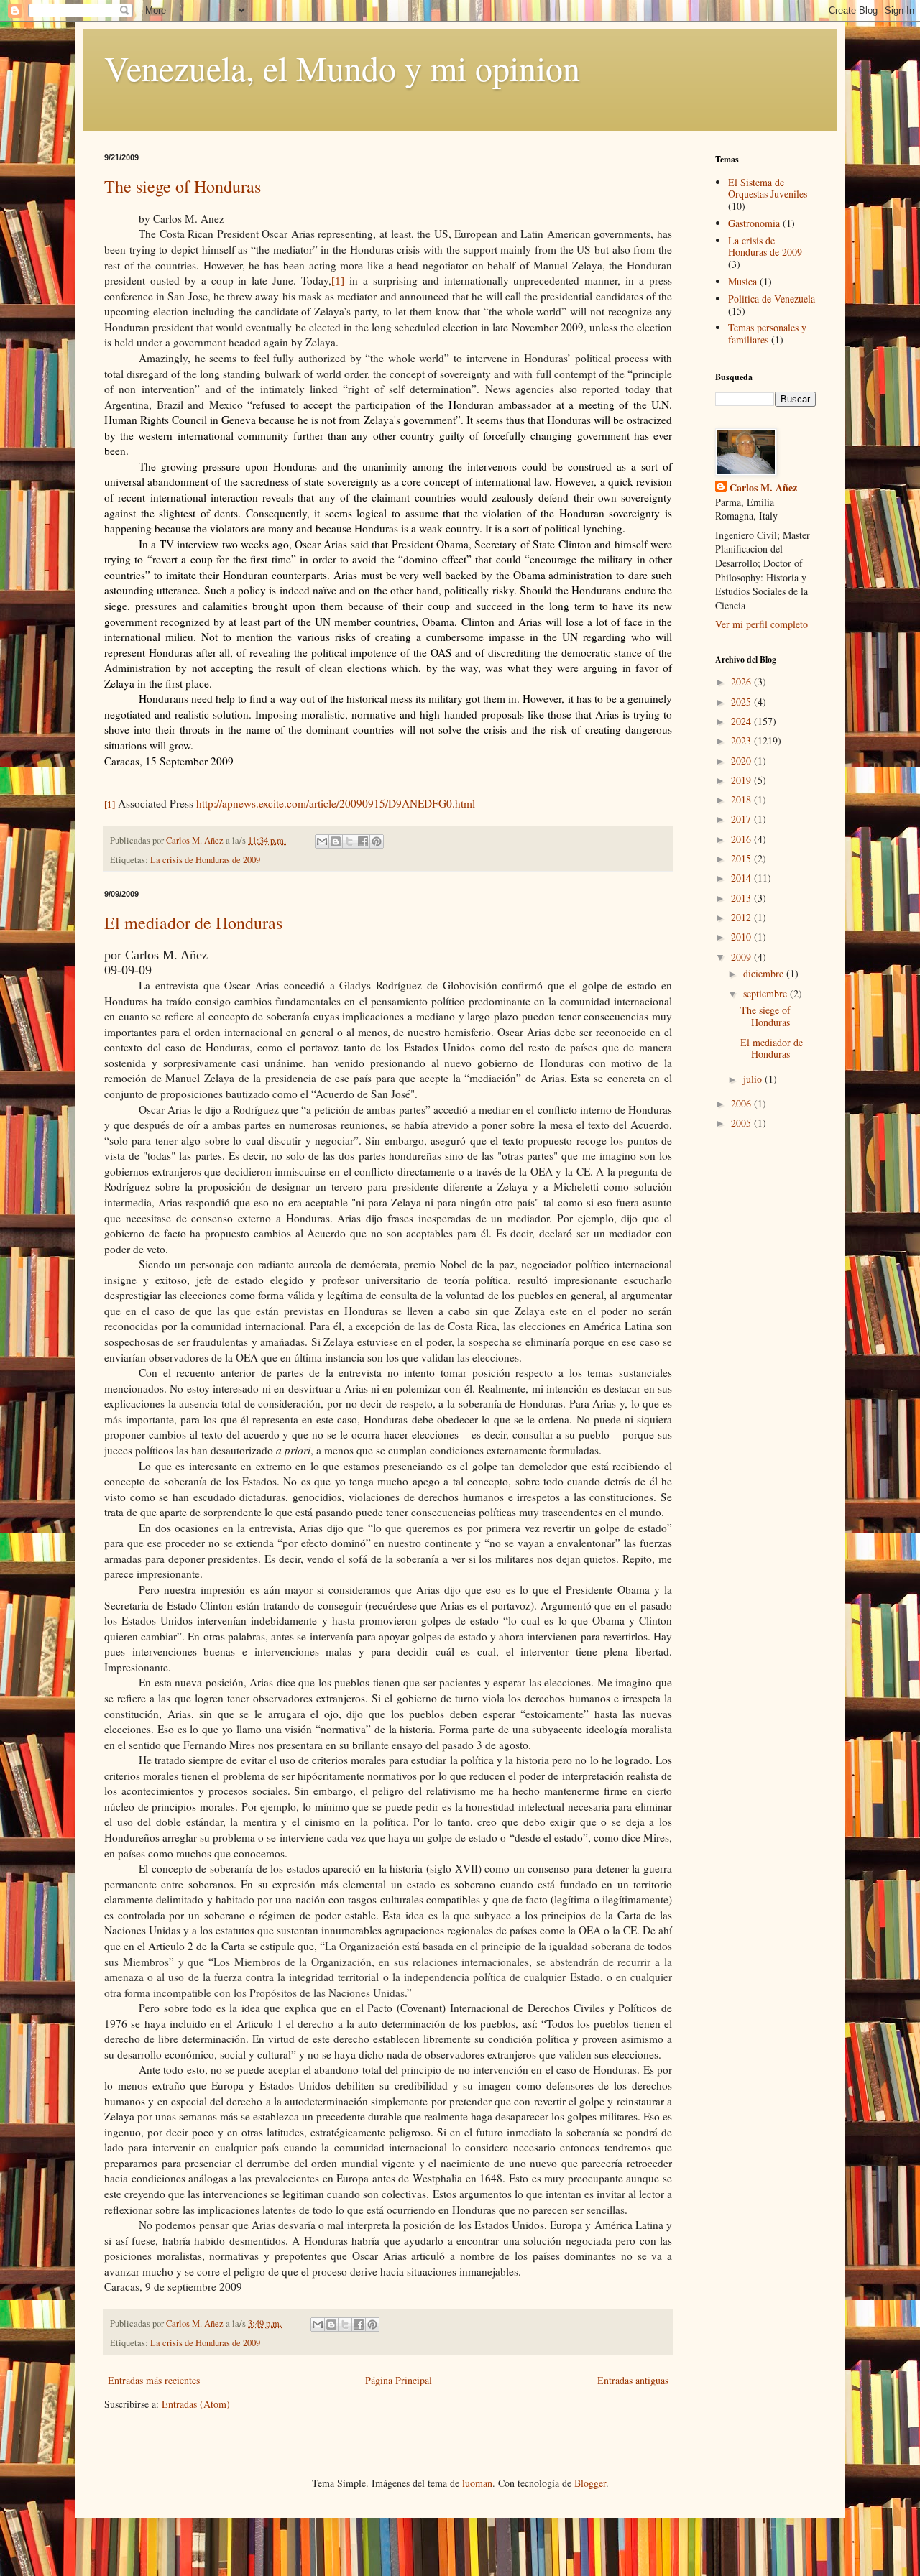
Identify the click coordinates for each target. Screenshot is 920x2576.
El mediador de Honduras (193, 923)
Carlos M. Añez (763, 488)
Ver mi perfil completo (762, 624)
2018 (742, 799)
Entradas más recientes (154, 2380)
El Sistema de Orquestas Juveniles (768, 188)
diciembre (765, 973)
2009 (742, 957)
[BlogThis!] (336, 841)
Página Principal (399, 2380)
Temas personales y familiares (767, 333)
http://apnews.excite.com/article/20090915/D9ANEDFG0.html (336, 803)
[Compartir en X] (349, 841)
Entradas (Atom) (196, 2404)
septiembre (767, 993)
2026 (742, 682)
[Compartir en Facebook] (363, 841)
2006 (742, 1103)
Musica (742, 281)
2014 (742, 878)
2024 (742, 721)
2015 (742, 858)
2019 (742, 780)
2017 (742, 819)
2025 (742, 702)
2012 (742, 917)
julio (754, 1079)
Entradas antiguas (633, 2380)
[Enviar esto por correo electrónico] (322, 841)
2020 (742, 761)
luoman (477, 2483)
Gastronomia (754, 223)
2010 (742, 937)
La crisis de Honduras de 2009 (205, 860)
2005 (742, 1123)
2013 (742, 898)
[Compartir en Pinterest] (377, 841)
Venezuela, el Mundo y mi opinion (342, 68)
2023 (742, 740)
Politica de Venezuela (772, 299)
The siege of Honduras (183, 186)
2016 (742, 839)
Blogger (590, 2483)
